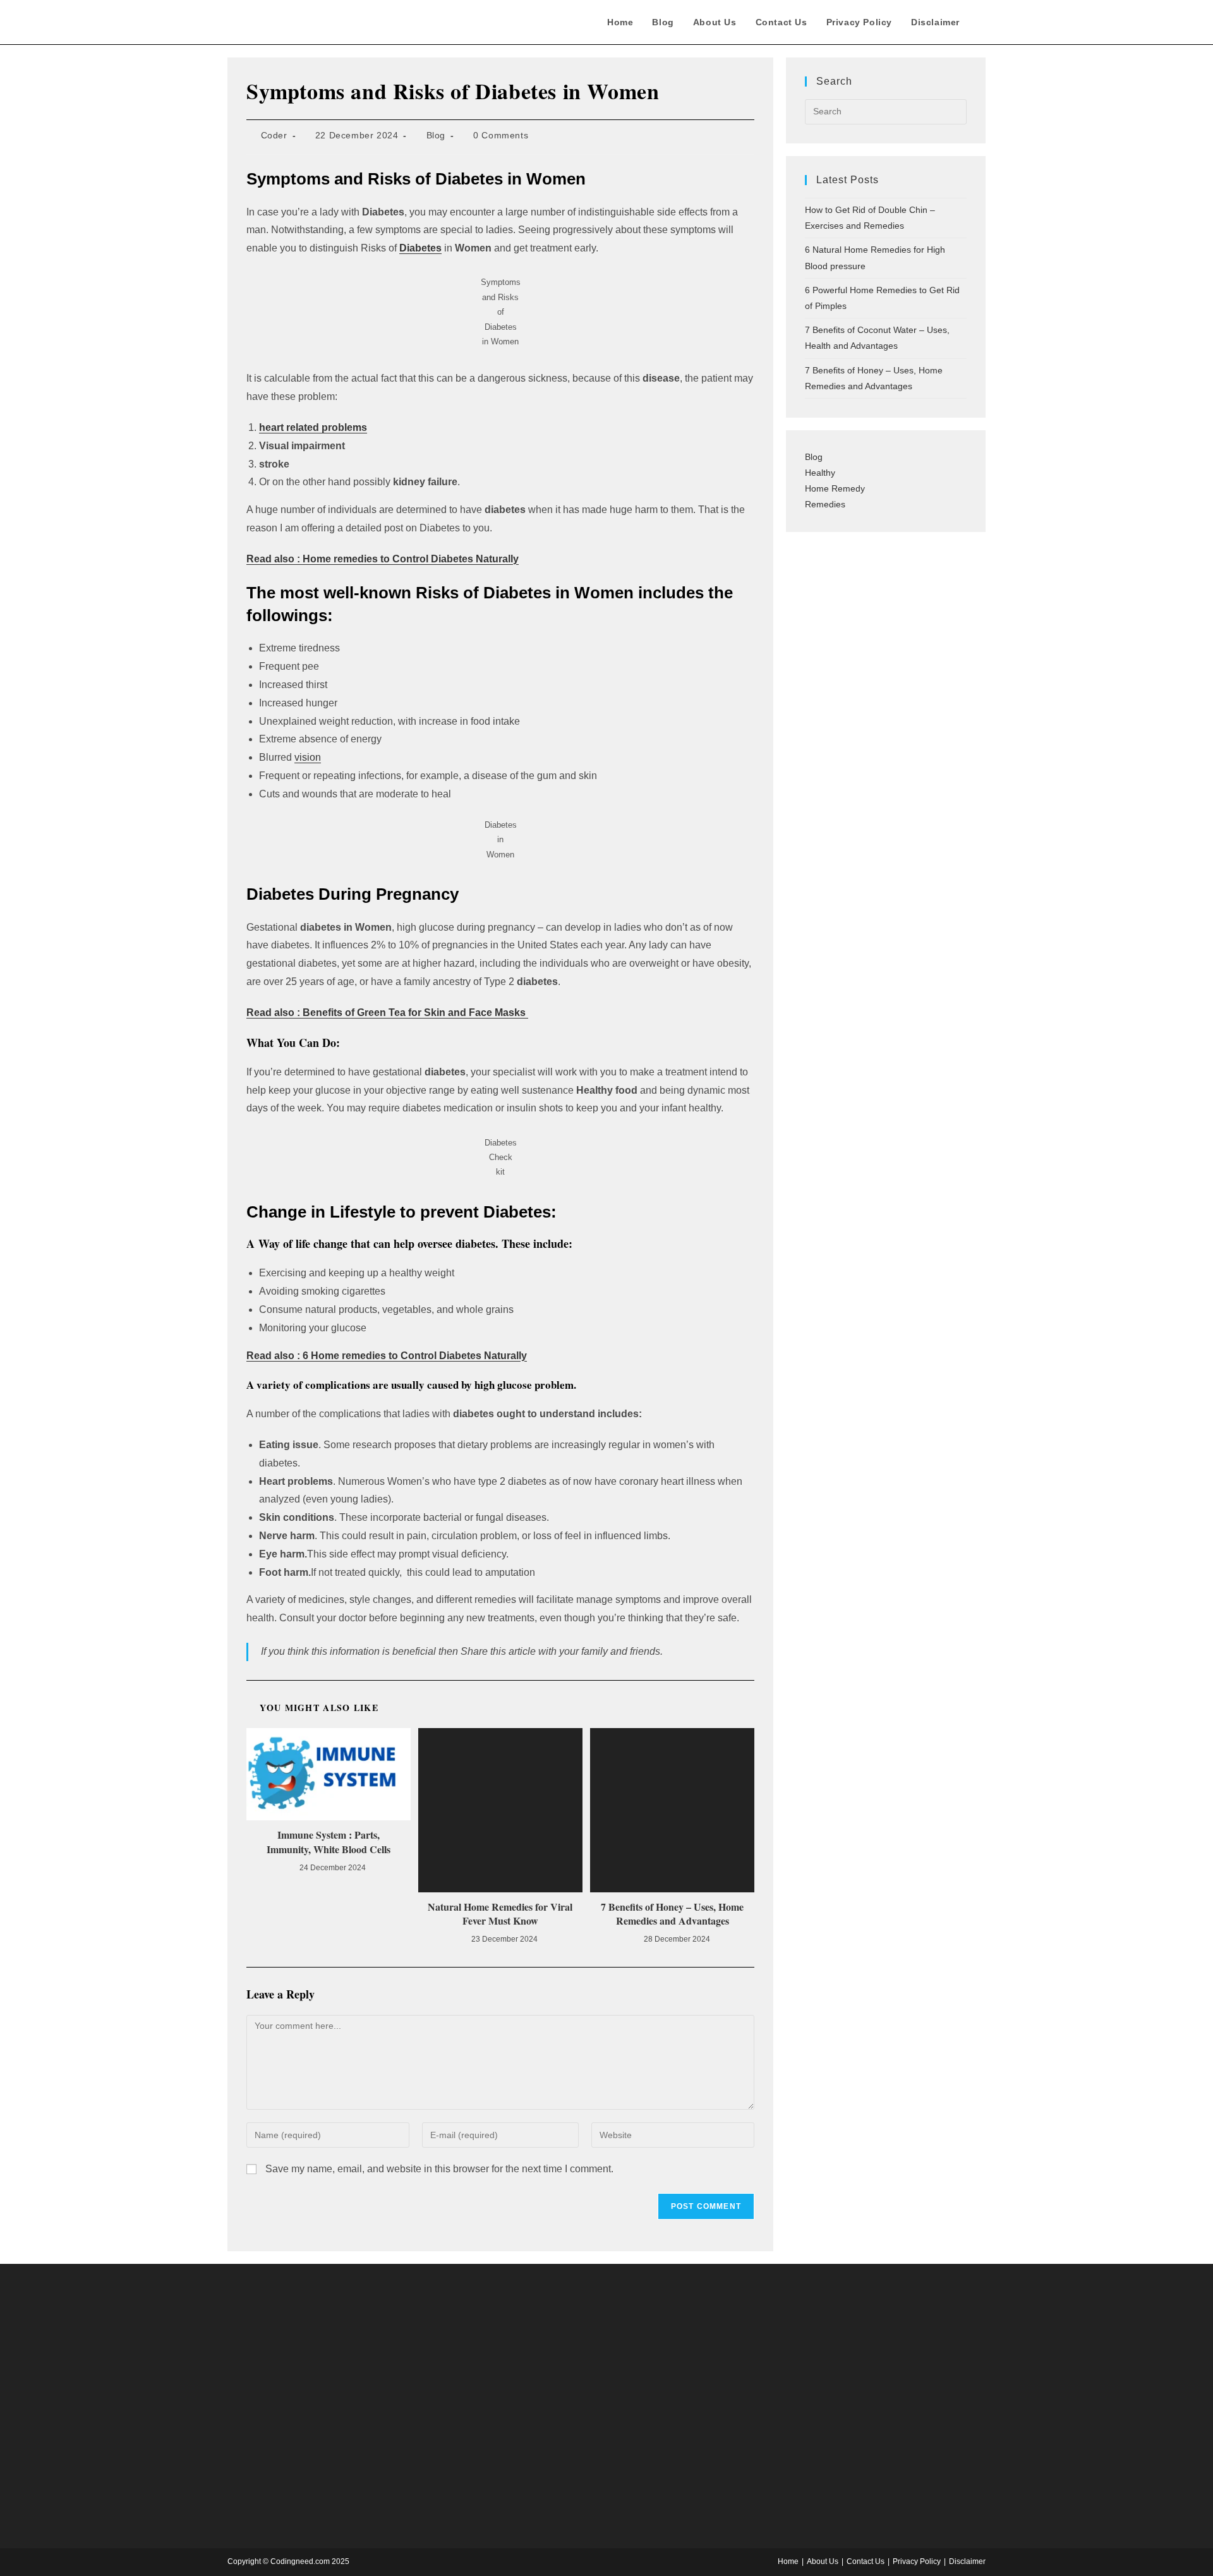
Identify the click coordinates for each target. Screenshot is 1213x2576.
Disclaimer (967, 2561)
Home (788, 2561)
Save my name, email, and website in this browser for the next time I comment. (439, 2169)
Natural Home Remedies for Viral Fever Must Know (500, 1914)
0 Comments (501, 135)
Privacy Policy (917, 2561)
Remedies (825, 504)
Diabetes (420, 248)
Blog (436, 135)
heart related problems (313, 427)
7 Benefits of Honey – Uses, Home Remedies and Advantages (672, 1914)
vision (308, 757)
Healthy (820, 473)
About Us (823, 2561)
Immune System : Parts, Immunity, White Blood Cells (329, 1842)
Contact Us (866, 2561)
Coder (274, 135)
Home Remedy (835, 488)
